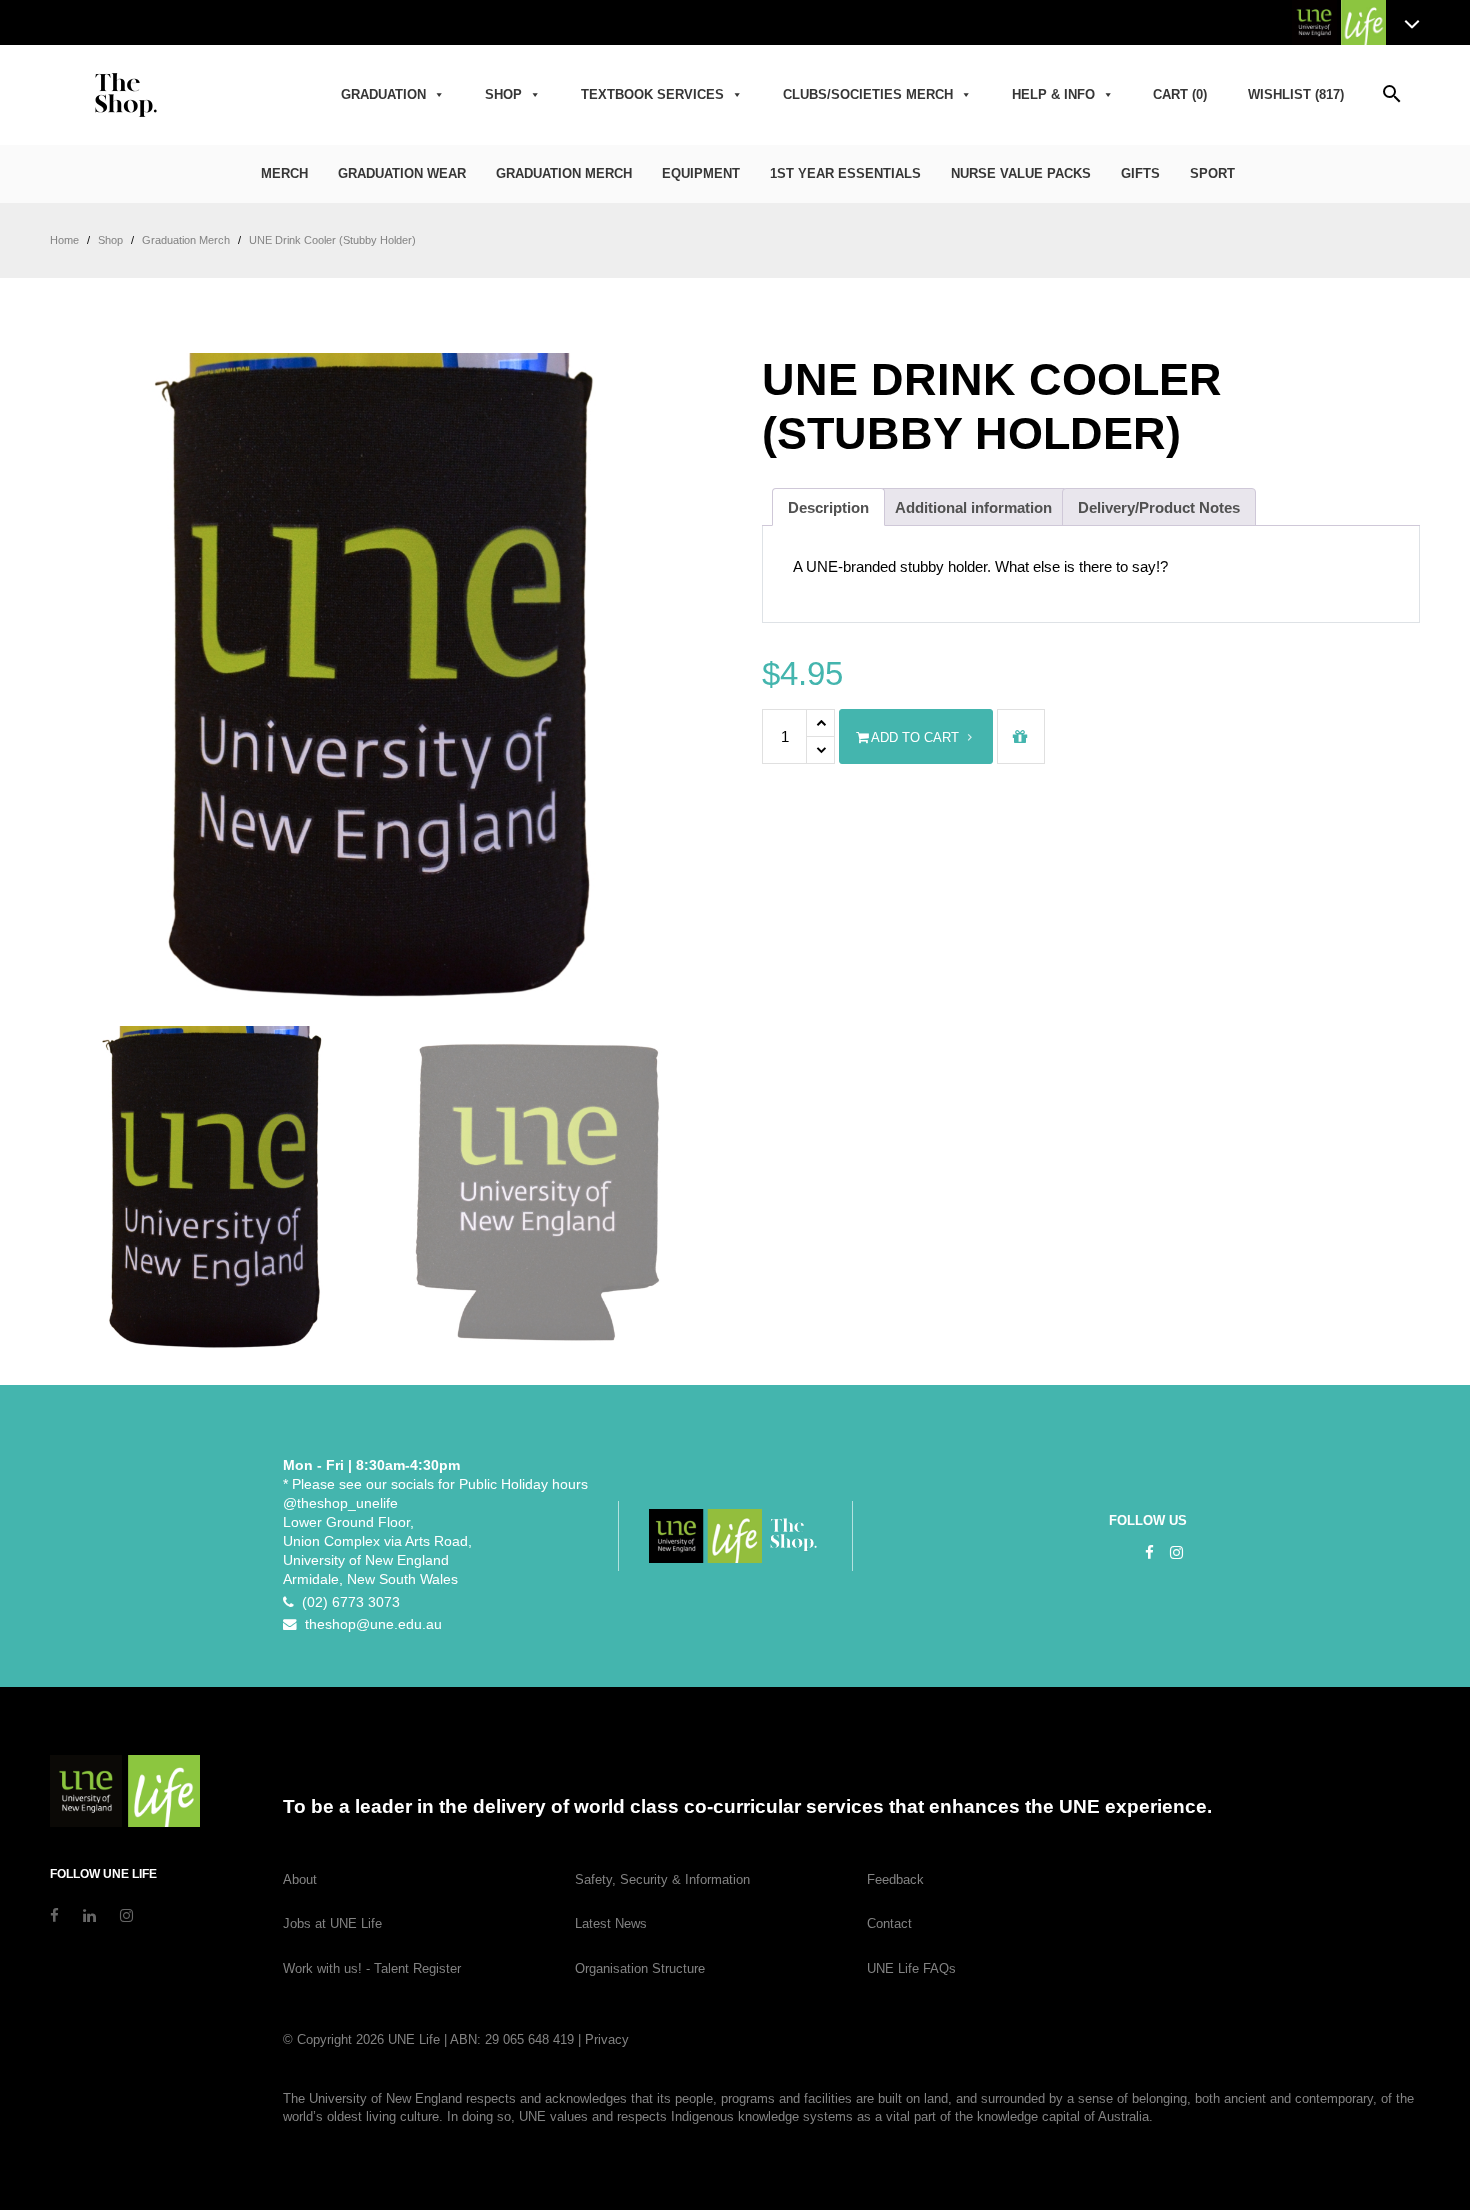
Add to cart (913, 737)
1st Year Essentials (845, 173)
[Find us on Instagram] (1176, 1552)
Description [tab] (828, 507)
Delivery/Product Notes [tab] (1159, 507)
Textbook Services (652, 94)
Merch (284, 173)
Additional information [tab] (973, 507)
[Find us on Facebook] (1149, 1552)
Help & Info (1053, 94)
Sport (1212, 173)
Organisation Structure (640, 1968)
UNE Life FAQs (911, 1968)
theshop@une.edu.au (369, 1624)
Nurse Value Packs (1021, 173)
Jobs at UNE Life (332, 1923)
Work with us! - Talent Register (372, 1968)
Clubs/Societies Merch (868, 94)
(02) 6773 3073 (347, 1602)
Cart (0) (1180, 94)
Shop (503, 94)
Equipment (701, 173)
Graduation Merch (564, 173)
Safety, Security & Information (662, 1879)
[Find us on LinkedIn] (89, 1915)
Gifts (1140, 173)
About (300, 1879)
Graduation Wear (402, 173)
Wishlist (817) (1296, 94)
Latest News (611, 1923)
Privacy (607, 2039)
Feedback (895, 1879)
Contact (889, 1923)
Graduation (383, 94)
